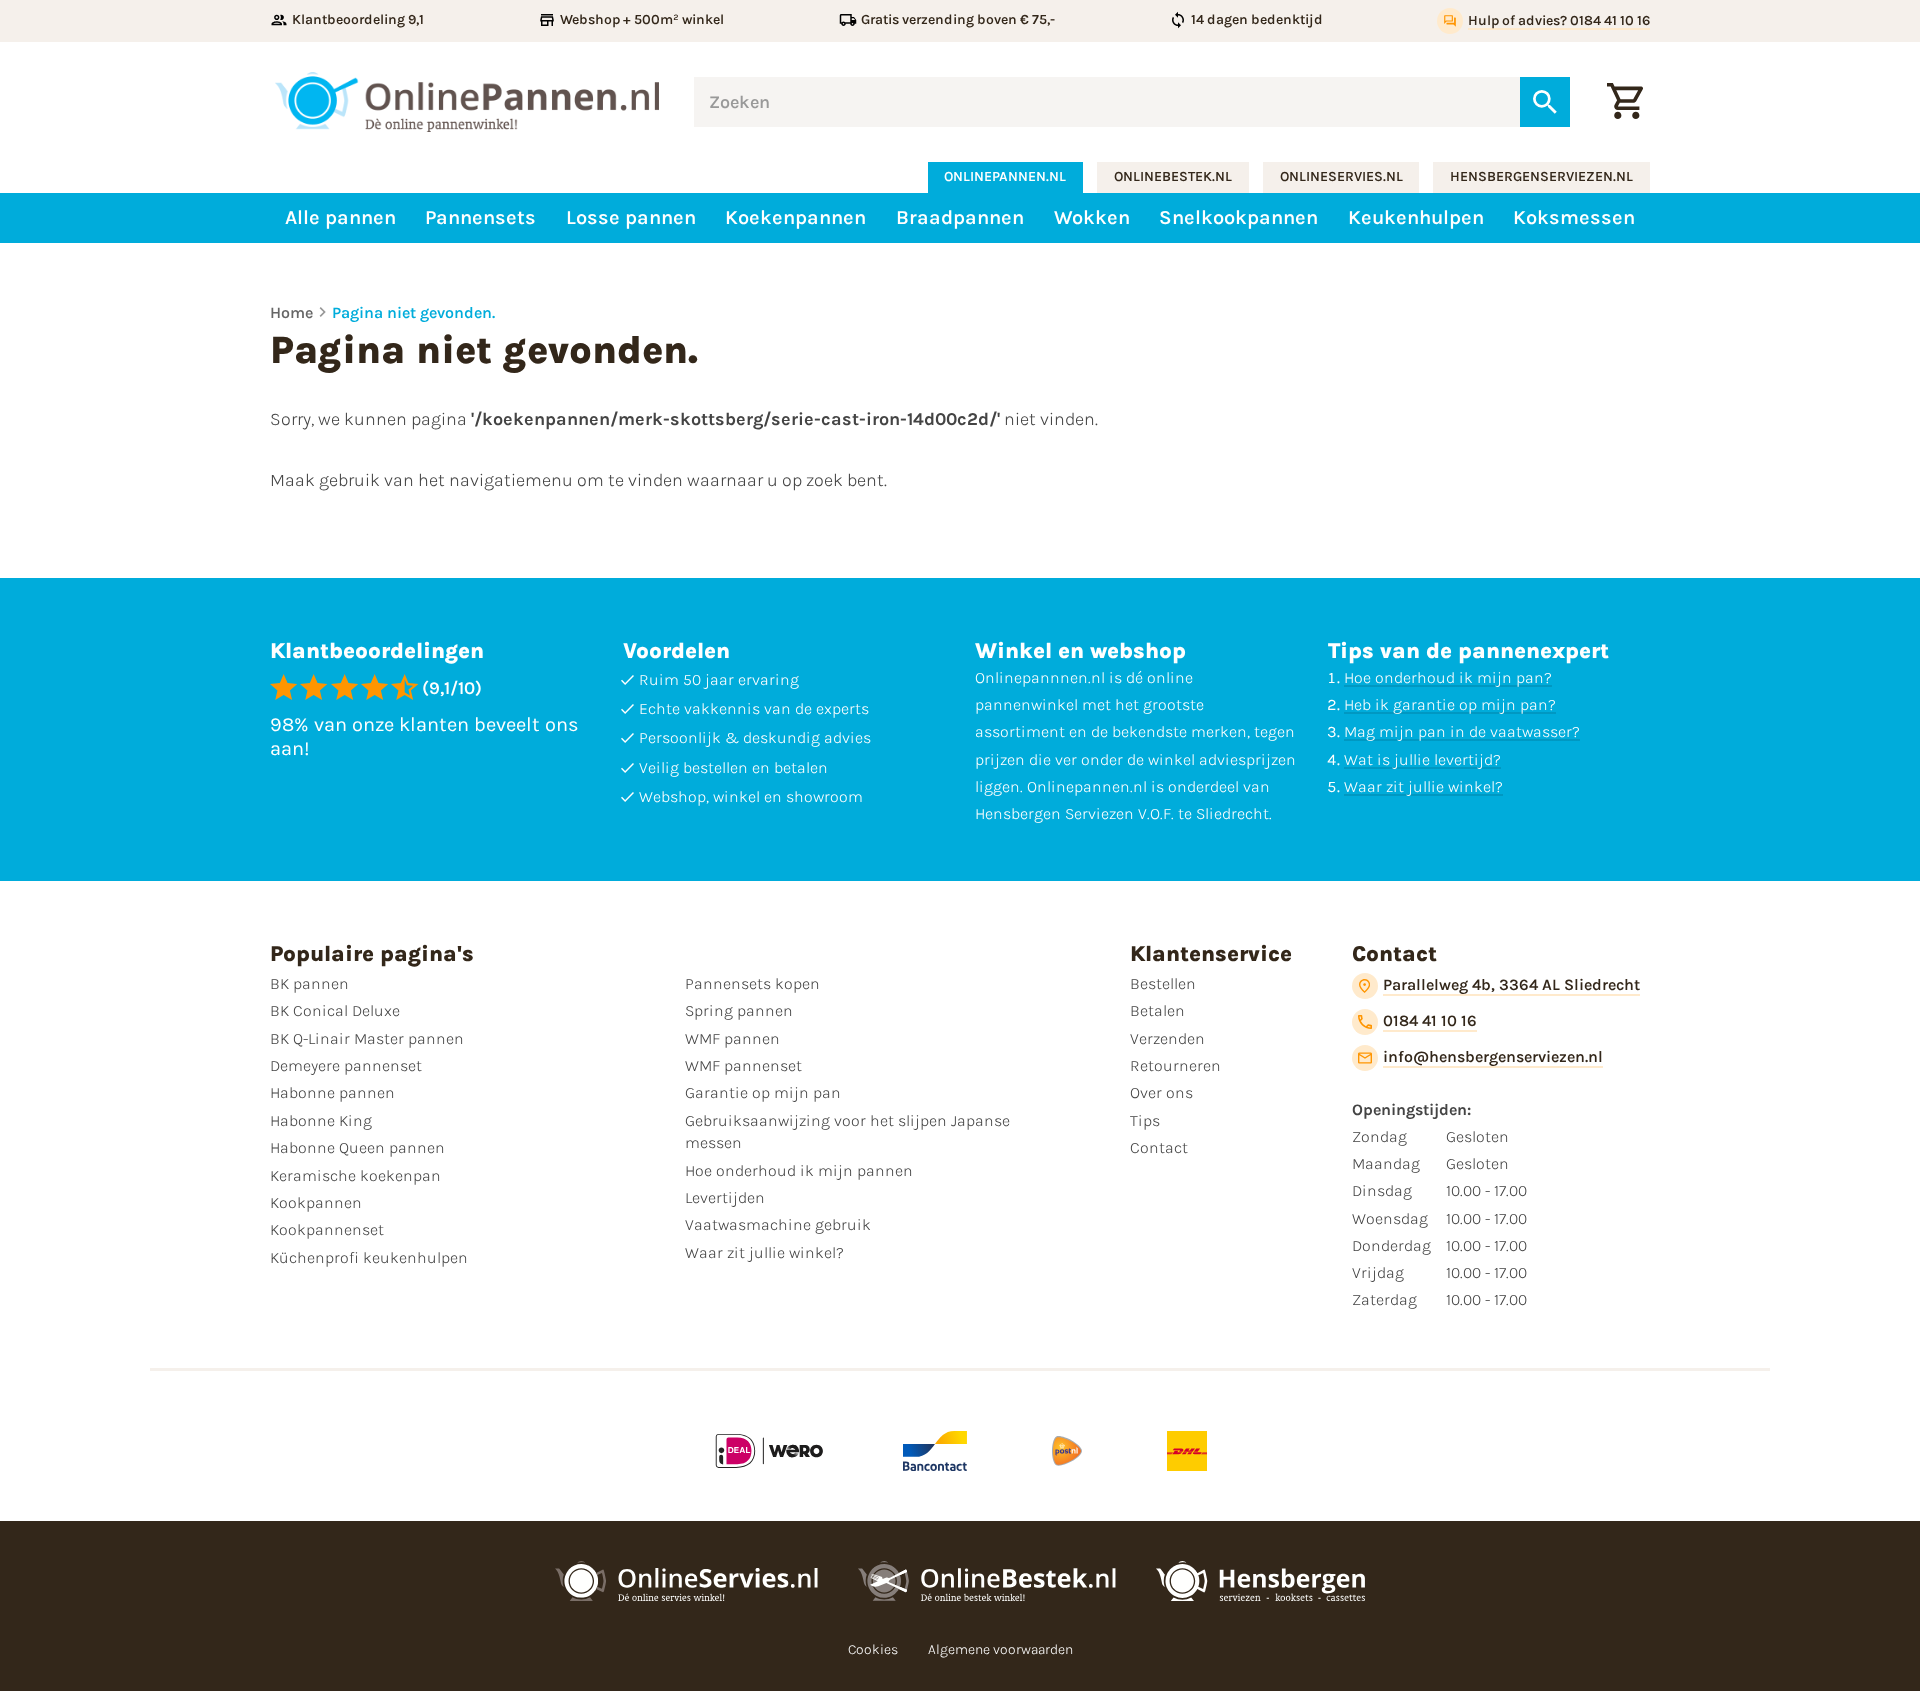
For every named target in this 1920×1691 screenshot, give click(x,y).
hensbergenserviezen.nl (1541, 176)
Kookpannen (316, 1202)
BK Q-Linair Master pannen (367, 1038)
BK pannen (309, 983)
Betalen (1157, 1010)
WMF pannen (732, 1038)
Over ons (1161, 1092)
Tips (1145, 1120)
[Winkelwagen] (1625, 102)
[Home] (467, 102)
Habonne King (321, 1120)
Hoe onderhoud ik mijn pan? (1448, 677)
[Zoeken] (1545, 102)
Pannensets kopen (752, 983)
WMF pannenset (743, 1065)
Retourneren (1175, 1065)
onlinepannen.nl (1005, 176)
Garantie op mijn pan (763, 1092)
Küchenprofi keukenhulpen (369, 1257)
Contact (1159, 1147)
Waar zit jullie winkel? (1423, 786)
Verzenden (1167, 1038)
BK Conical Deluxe (335, 1010)
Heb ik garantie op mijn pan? (1450, 704)
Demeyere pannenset (346, 1065)
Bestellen (1163, 983)
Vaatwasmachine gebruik (778, 1224)
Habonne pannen (332, 1092)
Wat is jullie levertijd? (1422, 759)
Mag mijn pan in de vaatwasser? (1462, 731)
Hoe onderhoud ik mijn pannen (799, 1170)
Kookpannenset (327, 1229)
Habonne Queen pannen (357, 1147)
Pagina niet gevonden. (413, 312)
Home (291, 312)
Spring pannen (739, 1010)
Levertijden (725, 1197)
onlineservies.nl (1341, 176)
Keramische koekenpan (355, 1175)
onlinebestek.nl (1173, 176)
